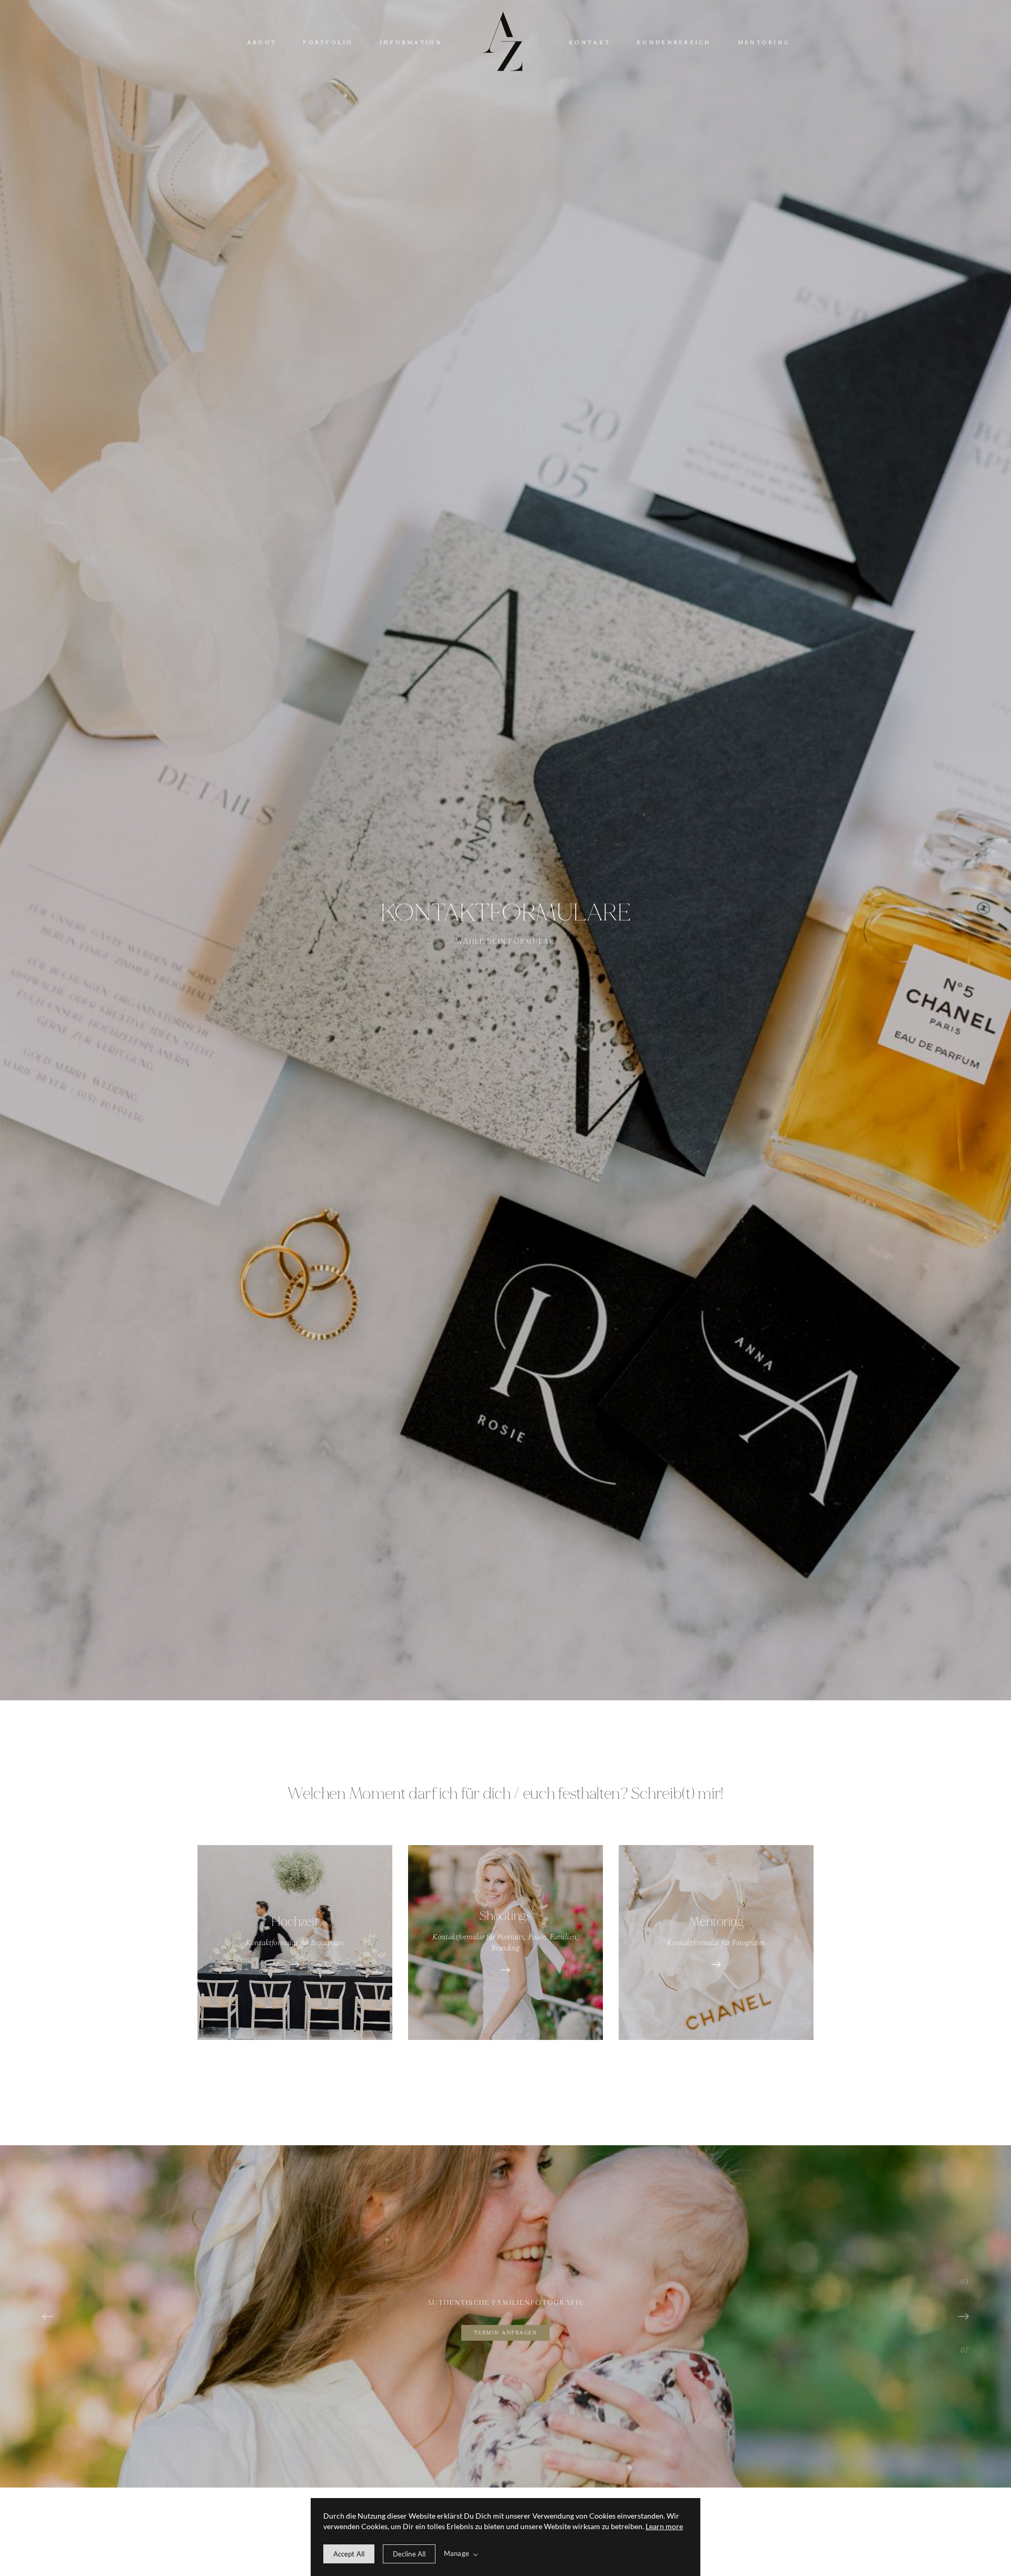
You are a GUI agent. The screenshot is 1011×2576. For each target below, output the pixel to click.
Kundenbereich (674, 43)
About (262, 43)
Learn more (664, 2526)
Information (411, 43)
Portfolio (328, 43)
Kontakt (589, 43)
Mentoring (764, 43)
